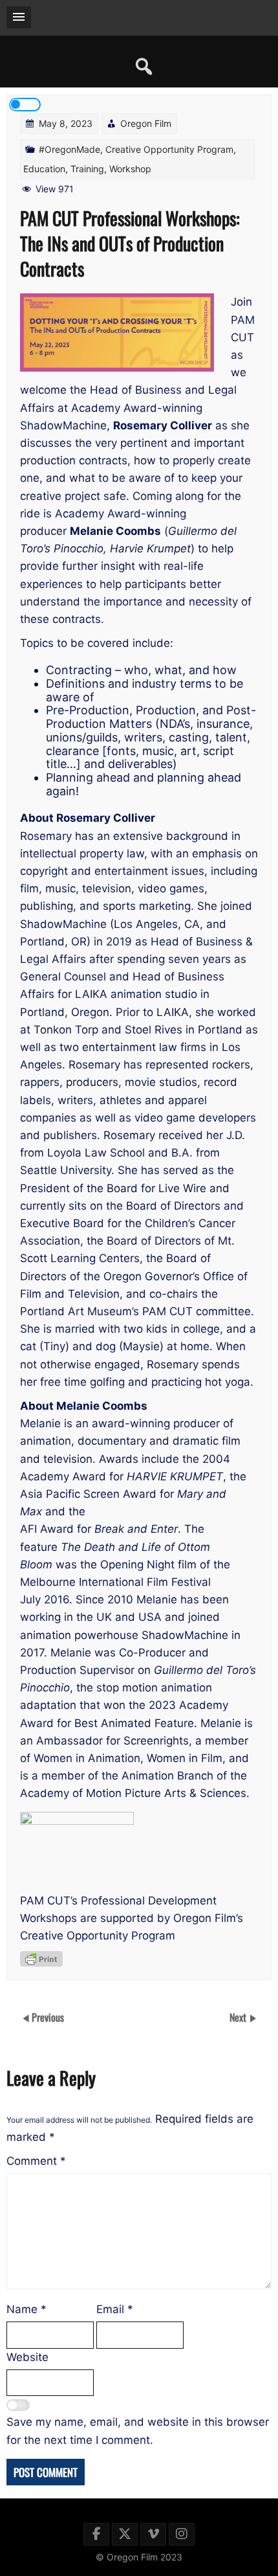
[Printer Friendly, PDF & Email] (41, 1959)
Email (115, 2309)
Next (239, 2017)
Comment (36, 2161)
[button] (19, 17)
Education (44, 169)
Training (87, 169)
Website (27, 2357)
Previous (48, 2017)
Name (27, 2309)
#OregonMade (69, 149)
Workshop (130, 169)
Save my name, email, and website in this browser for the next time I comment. (138, 2431)
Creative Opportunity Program (169, 149)
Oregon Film (146, 123)
